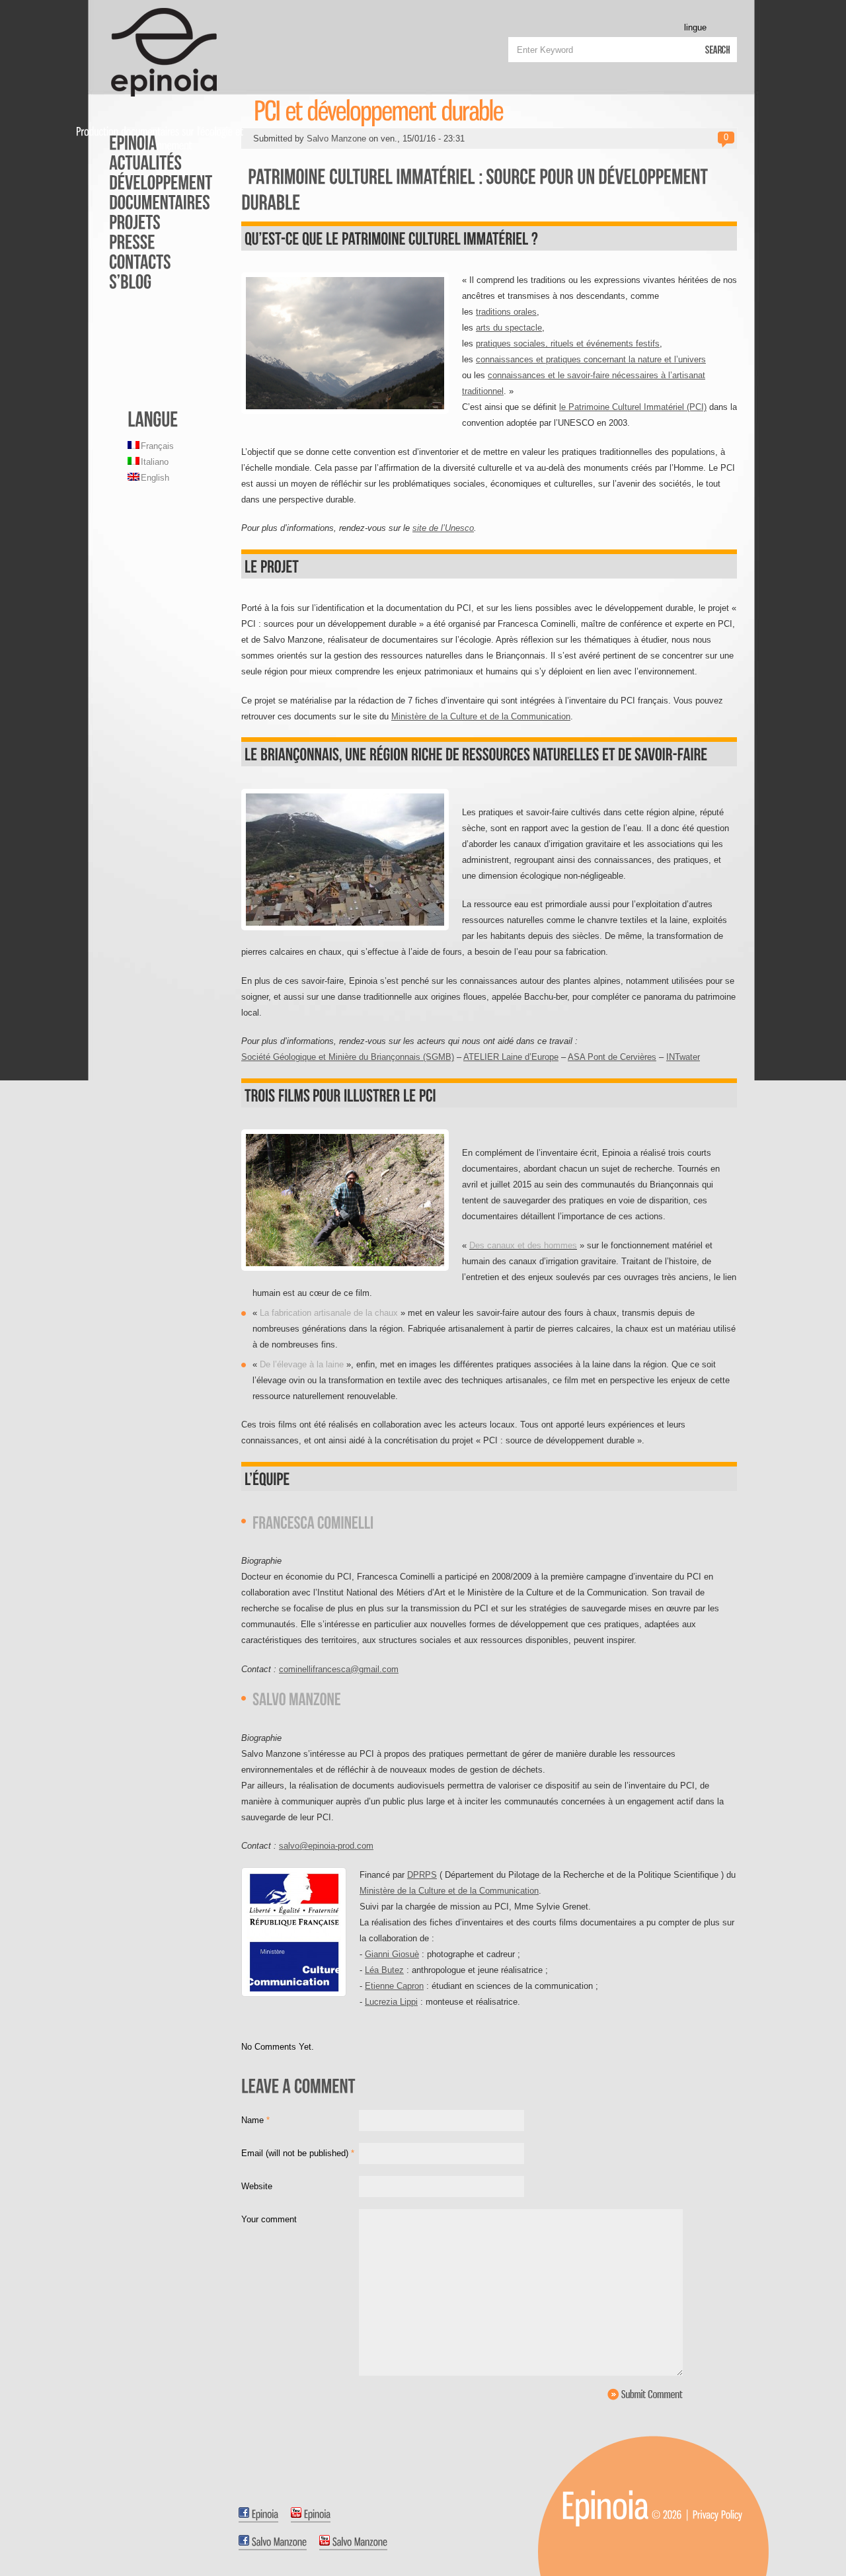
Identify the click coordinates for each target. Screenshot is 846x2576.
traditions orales (506, 312)
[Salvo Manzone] (297, 1698)
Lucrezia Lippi (391, 2002)
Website (257, 2186)
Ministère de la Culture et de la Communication (481, 716)
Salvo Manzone (336, 139)
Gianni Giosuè (392, 1954)
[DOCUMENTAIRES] (152, 202)
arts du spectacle (509, 328)
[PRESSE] (152, 241)
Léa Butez (384, 1970)
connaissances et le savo (537, 375)
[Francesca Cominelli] (313, 1521)
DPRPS (422, 1875)
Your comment (269, 2219)
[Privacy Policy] (717, 2514)
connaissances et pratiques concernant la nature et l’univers (591, 359)
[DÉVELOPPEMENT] (152, 182)
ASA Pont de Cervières (612, 1057)
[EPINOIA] (152, 142)
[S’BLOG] (152, 281)
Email (298, 2153)
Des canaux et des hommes (523, 1245)
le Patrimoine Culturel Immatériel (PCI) (633, 407)
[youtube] (311, 2515)
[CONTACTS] (152, 261)
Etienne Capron (394, 1986)
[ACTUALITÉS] (152, 162)
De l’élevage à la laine (302, 1364)
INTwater (683, 1057)
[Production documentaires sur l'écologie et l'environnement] (605, 2505)
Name (255, 2120)
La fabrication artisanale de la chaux (329, 1313)
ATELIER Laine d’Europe (511, 1057)
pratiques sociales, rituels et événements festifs (568, 343)
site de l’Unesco (443, 528)
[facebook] (258, 2515)
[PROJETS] (152, 221)
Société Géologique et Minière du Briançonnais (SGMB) (348, 1057)
